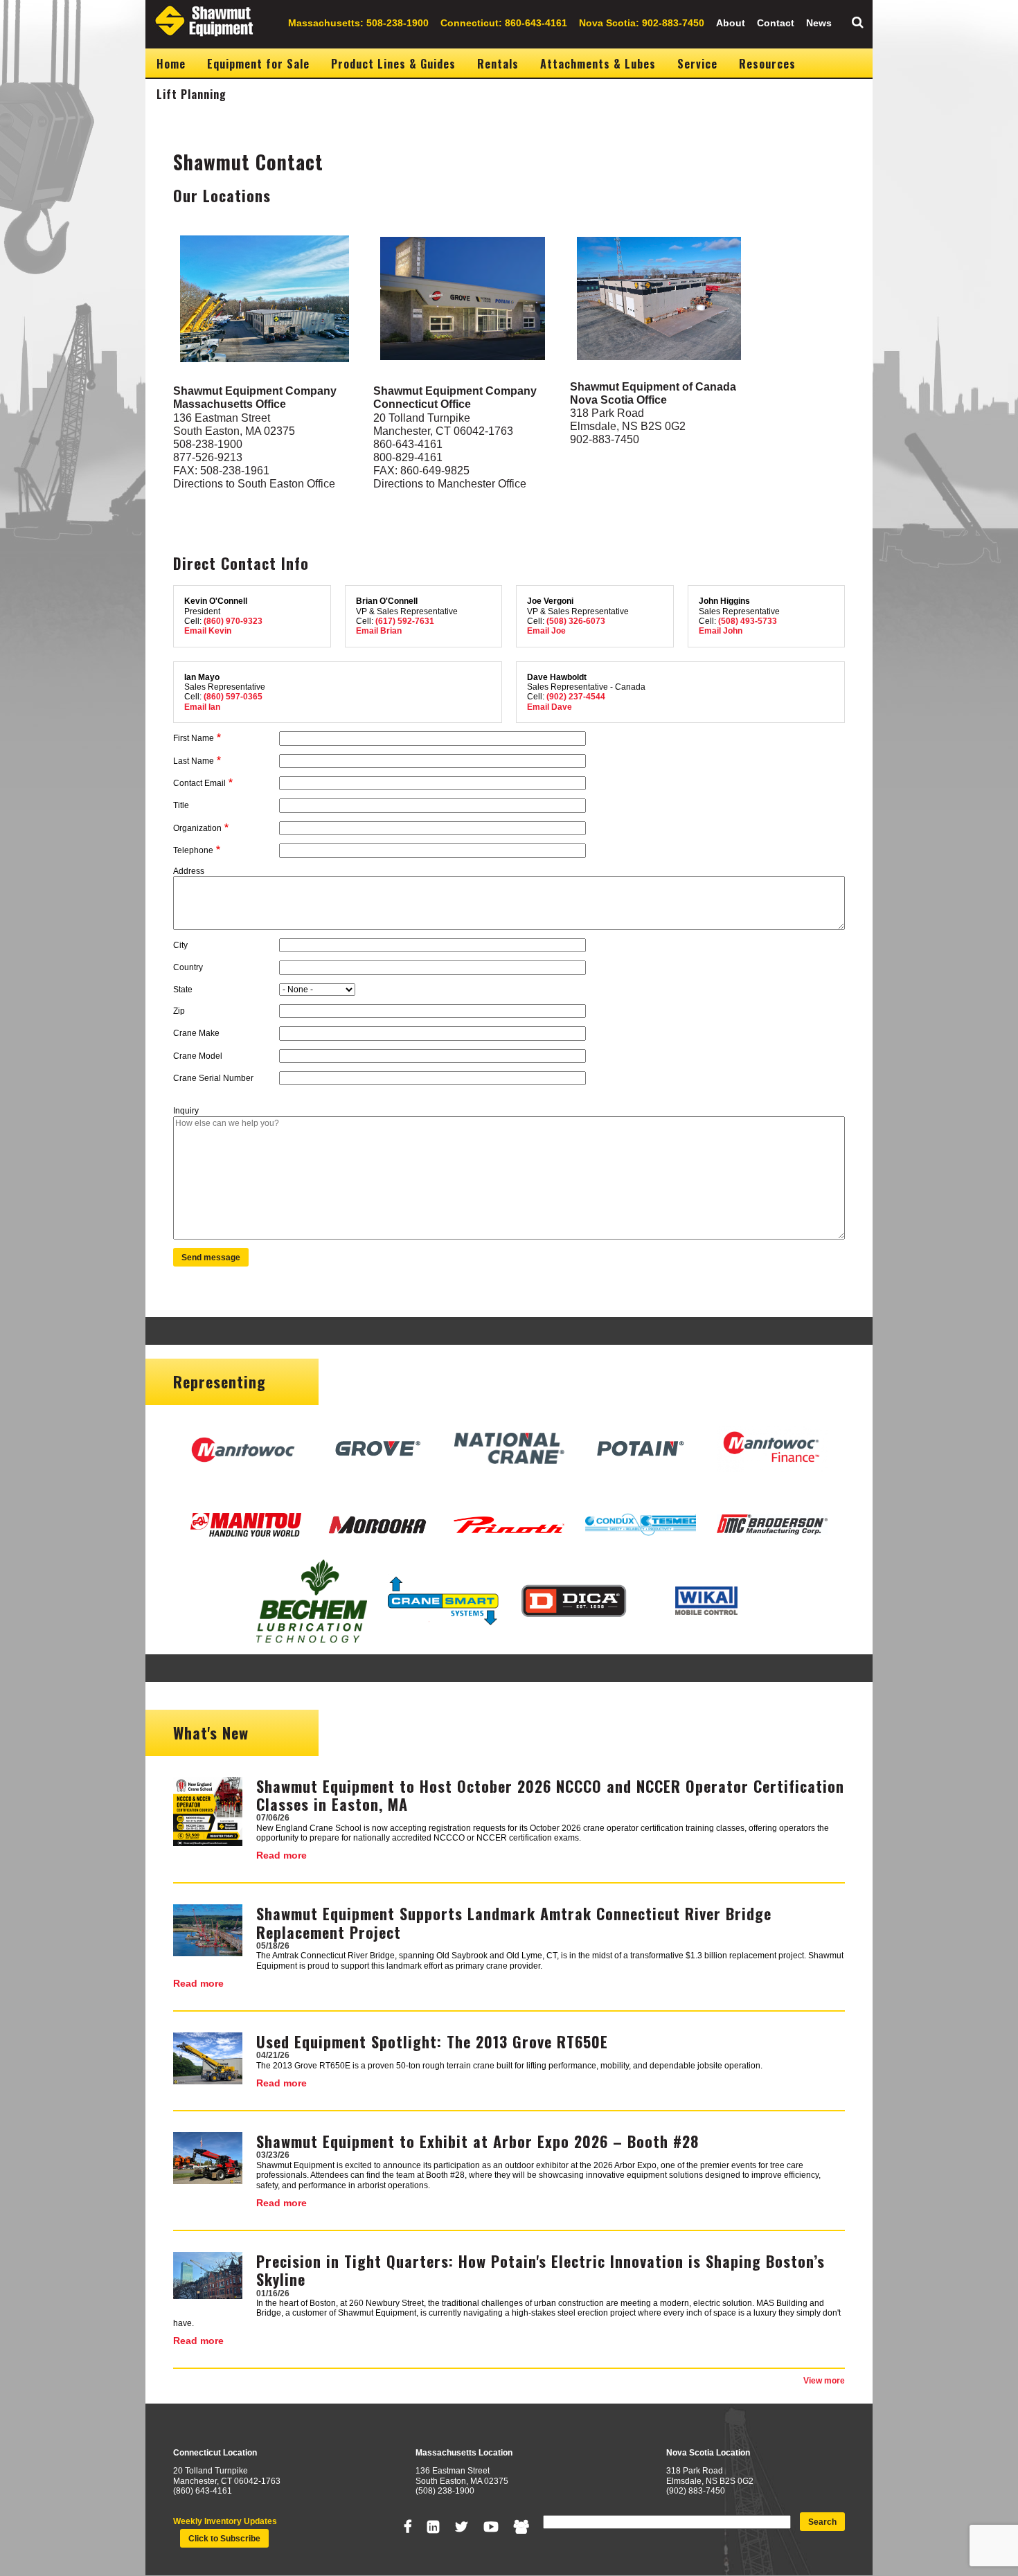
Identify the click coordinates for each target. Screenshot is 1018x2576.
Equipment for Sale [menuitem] (258, 64)
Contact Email (199, 783)
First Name (194, 738)
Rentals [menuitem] (498, 64)
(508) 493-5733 (748, 621)
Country (188, 967)
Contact (776, 23)
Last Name (194, 761)
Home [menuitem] (171, 64)
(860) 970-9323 (233, 621)
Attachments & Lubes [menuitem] (598, 64)
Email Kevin (208, 631)
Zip (179, 1011)
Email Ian (202, 707)
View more (824, 2381)
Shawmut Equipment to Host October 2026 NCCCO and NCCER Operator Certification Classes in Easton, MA (550, 1795)
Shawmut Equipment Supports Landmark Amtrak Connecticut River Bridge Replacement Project (514, 1922)
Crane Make (196, 1033)
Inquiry (186, 1111)
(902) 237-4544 (576, 697)
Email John (721, 631)
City (180, 945)
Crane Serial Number (213, 1078)
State (183, 990)
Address (189, 871)
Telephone (193, 850)
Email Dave (550, 707)
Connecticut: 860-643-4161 (504, 23)
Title (181, 805)
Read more (282, 1855)
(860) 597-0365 (233, 697)
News (819, 23)
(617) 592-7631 (405, 621)
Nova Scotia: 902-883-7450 (642, 23)
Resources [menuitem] (767, 64)
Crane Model (198, 1056)
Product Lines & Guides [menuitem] (393, 64)
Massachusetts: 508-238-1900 (358, 23)
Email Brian (379, 631)
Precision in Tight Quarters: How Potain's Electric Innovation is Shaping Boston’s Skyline (541, 2270)
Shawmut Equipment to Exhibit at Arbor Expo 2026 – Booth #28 (477, 2141)
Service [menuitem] (697, 64)
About (731, 23)
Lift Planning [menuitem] (191, 94)
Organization (197, 828)
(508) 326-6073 (576, 621)
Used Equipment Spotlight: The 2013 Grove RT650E (432, 2041)
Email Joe (546, 631)
